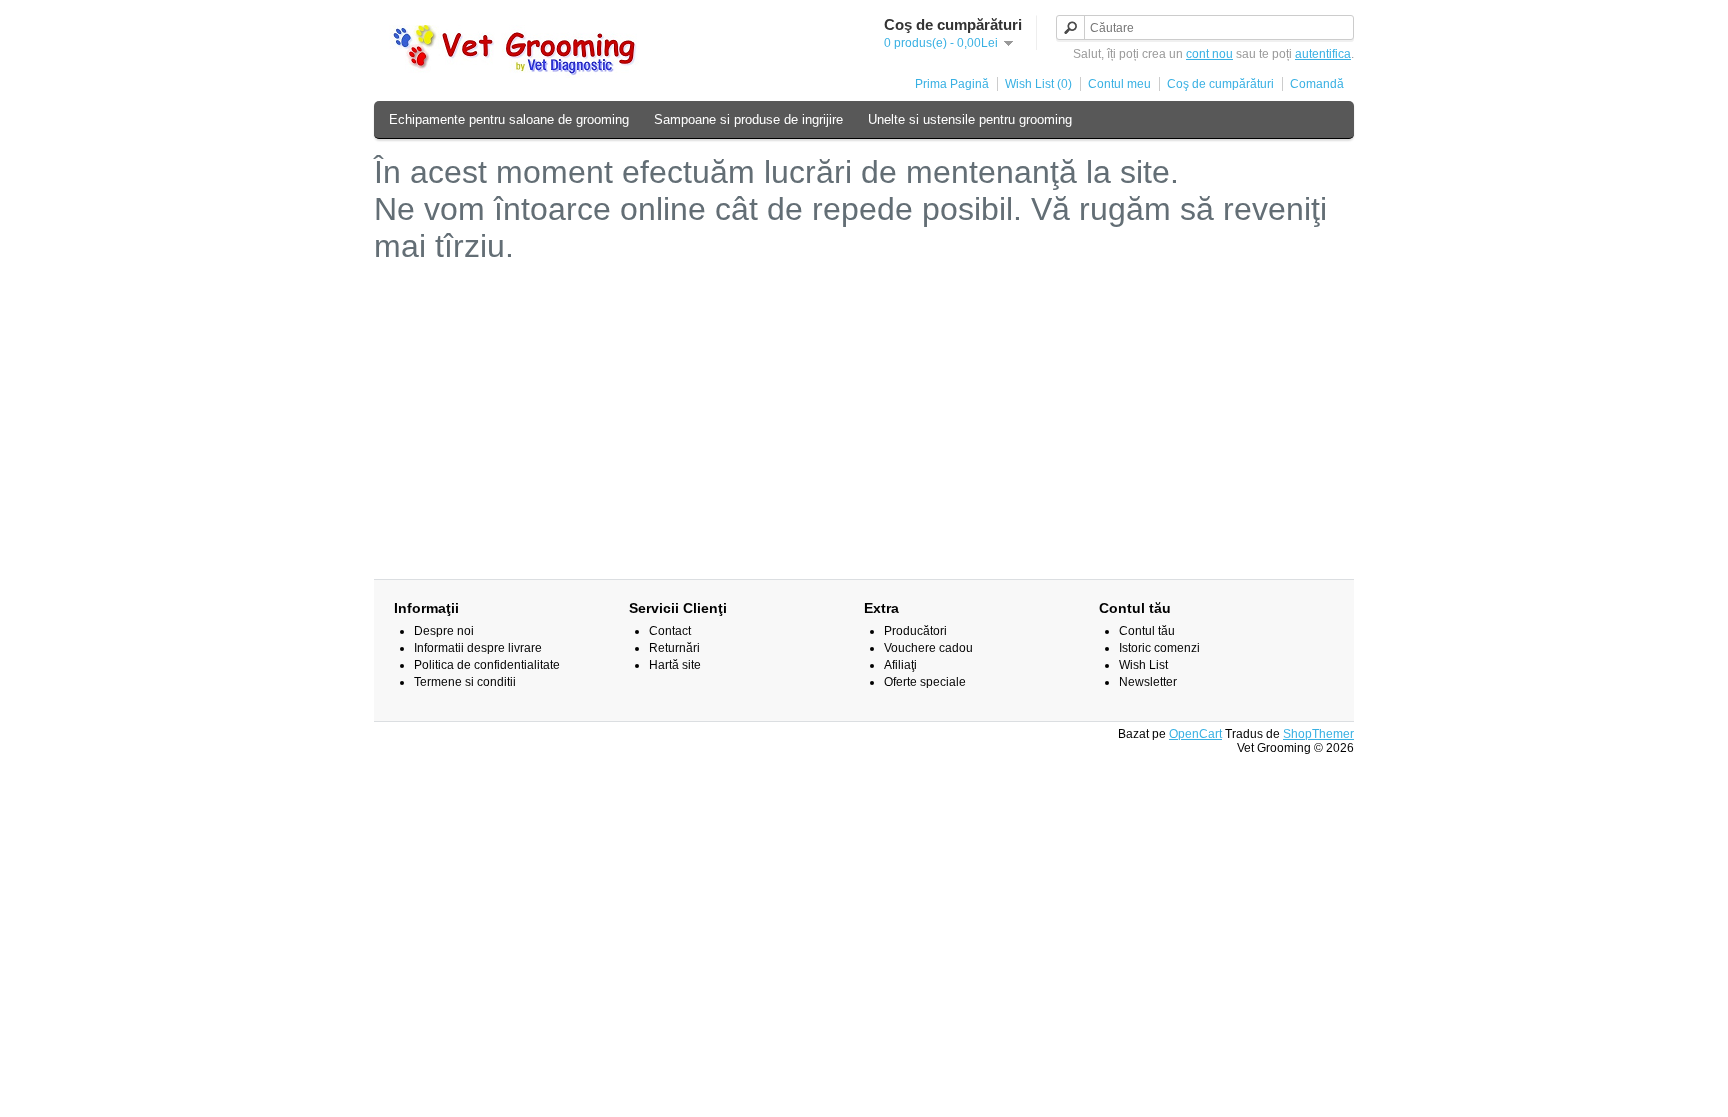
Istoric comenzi (1159, 648)
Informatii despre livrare (478, 648)
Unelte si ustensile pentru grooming (970, 119)
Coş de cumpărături (1220, 84)
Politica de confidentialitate (487, 665)
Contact (670, 631)
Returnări (674, 648)
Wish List (1143, 665)
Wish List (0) (1038, 84)
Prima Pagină (952, 84)
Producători (915, 631)
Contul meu (1119, 84)
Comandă (1317, 84)
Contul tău (1147, 631)
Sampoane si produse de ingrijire (748, 119)
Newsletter (1148, 682)
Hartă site (675, 665)
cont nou (1209, 54)
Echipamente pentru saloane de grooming (509, 119)
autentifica (1323, 54)
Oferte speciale (925, 682)
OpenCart (1195, 734)
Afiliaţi (900, 665)
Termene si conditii (465, 682)
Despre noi (444, 631)
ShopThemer (1318, 734)
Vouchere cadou (928, 648)
